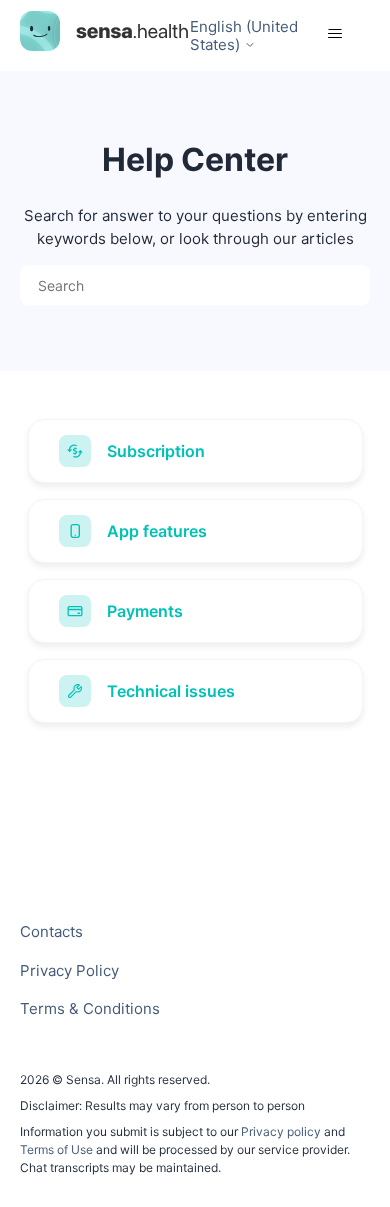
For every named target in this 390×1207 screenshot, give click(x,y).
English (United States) (244, 35)
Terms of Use (56, 1149)
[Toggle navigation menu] (335, 34)
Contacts (51, 931)
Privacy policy (282, 1131)
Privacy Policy (69, 970)
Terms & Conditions (90, 1008)
